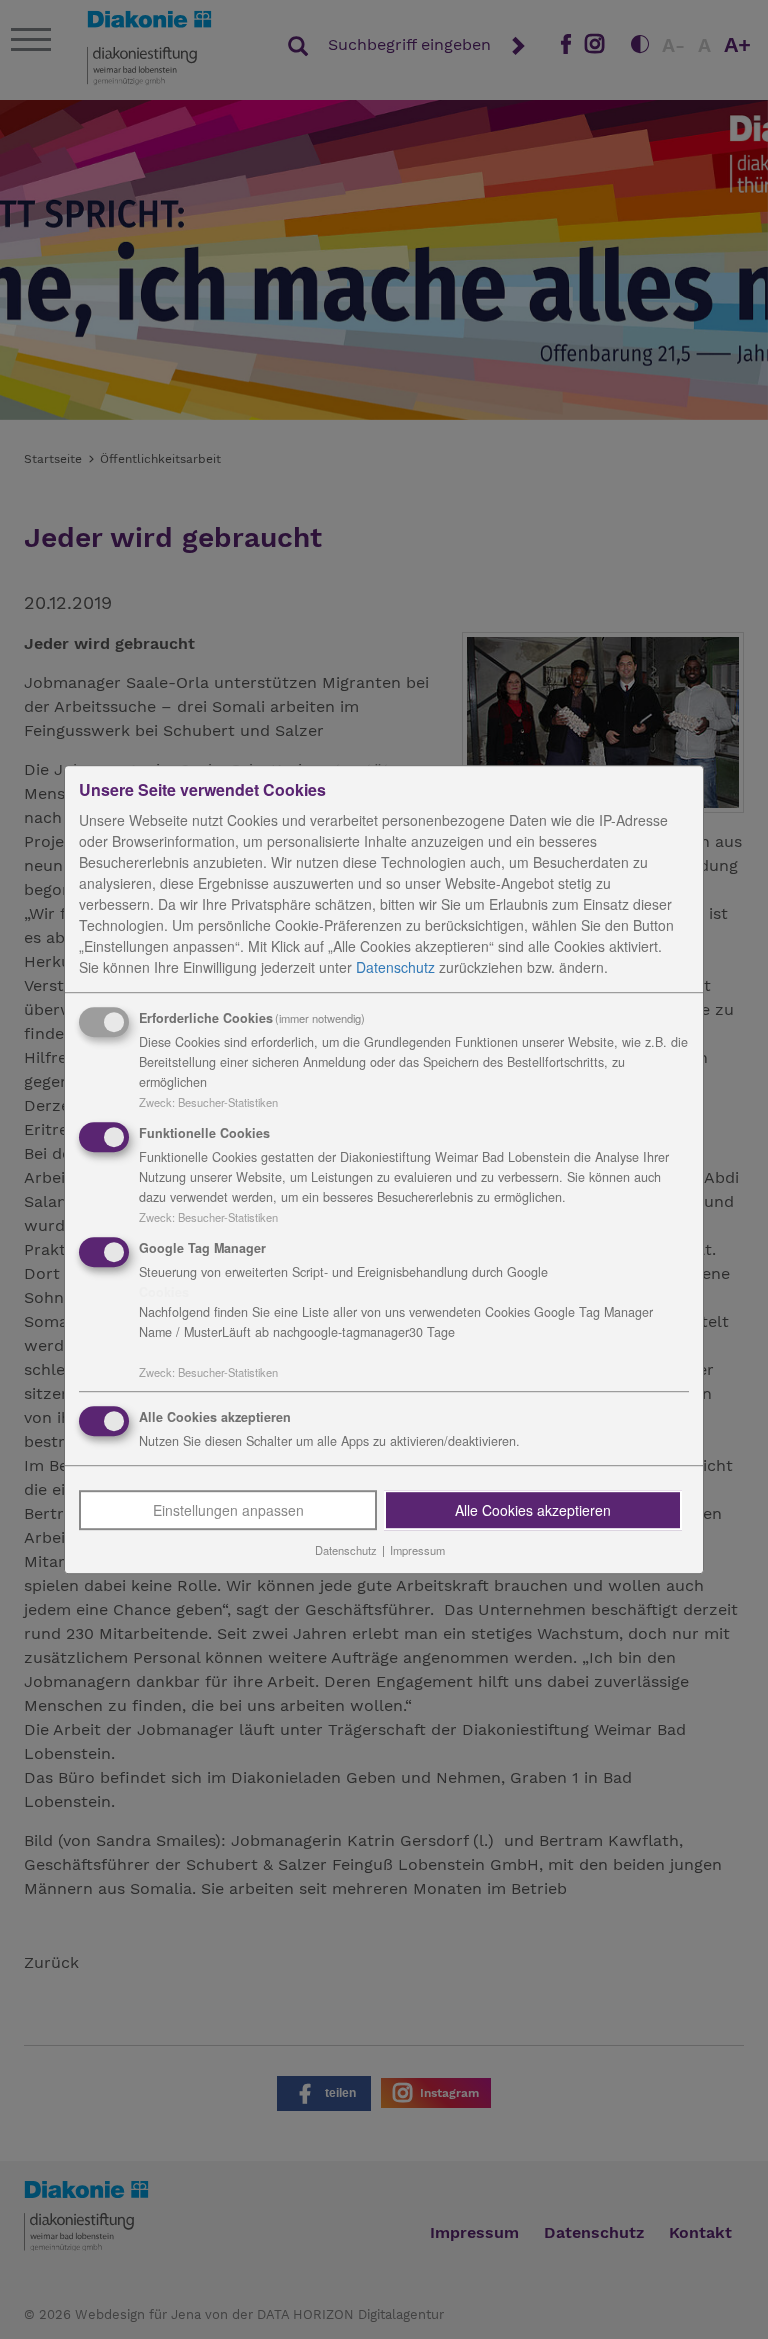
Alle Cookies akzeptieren (533, 1511)
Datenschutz (395, 967)
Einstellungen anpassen (228, 1511)
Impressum (417, 1551)
